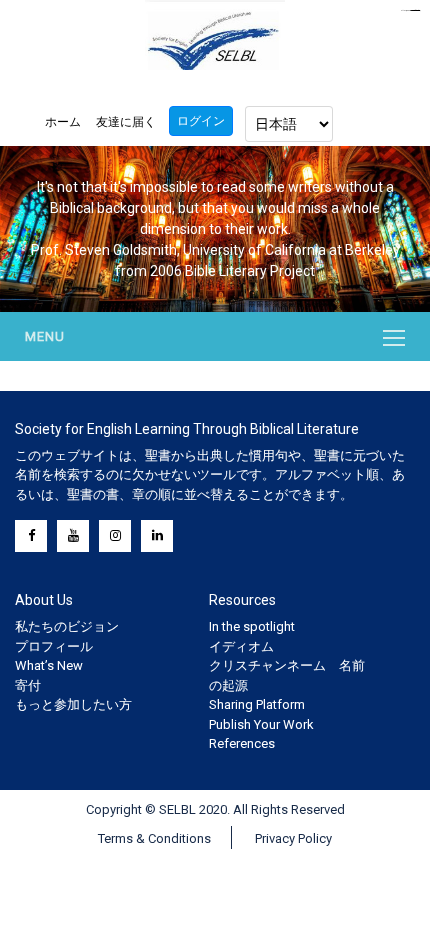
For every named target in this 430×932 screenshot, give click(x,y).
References (242, 743)
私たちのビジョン (67, 626)
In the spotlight (252, 626)
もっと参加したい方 (73, 704)
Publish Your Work (261, 724)
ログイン (201, 121)
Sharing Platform (257, 704)
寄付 (28, 685)
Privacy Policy (293, 838)
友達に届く (126, 122)
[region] (215, 229)
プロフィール (54, 646)
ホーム (63, 122)
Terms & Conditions (154, 838)
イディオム (241, 646)
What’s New (49, 665)
